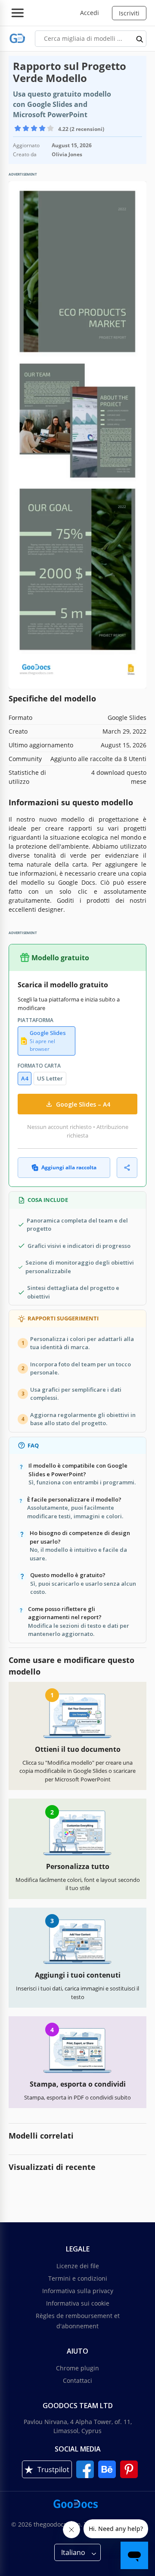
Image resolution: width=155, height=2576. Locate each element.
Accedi (90, 13)
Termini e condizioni (78, 2278)
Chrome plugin (77, 2368)
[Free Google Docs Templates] (17, 38)
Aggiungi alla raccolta (69, 1167)
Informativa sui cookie (78, 2303)
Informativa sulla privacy (78, 2291)
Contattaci (77, 2380)
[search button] (140, 39)
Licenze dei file (78, 2266)
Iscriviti (129, 13)
